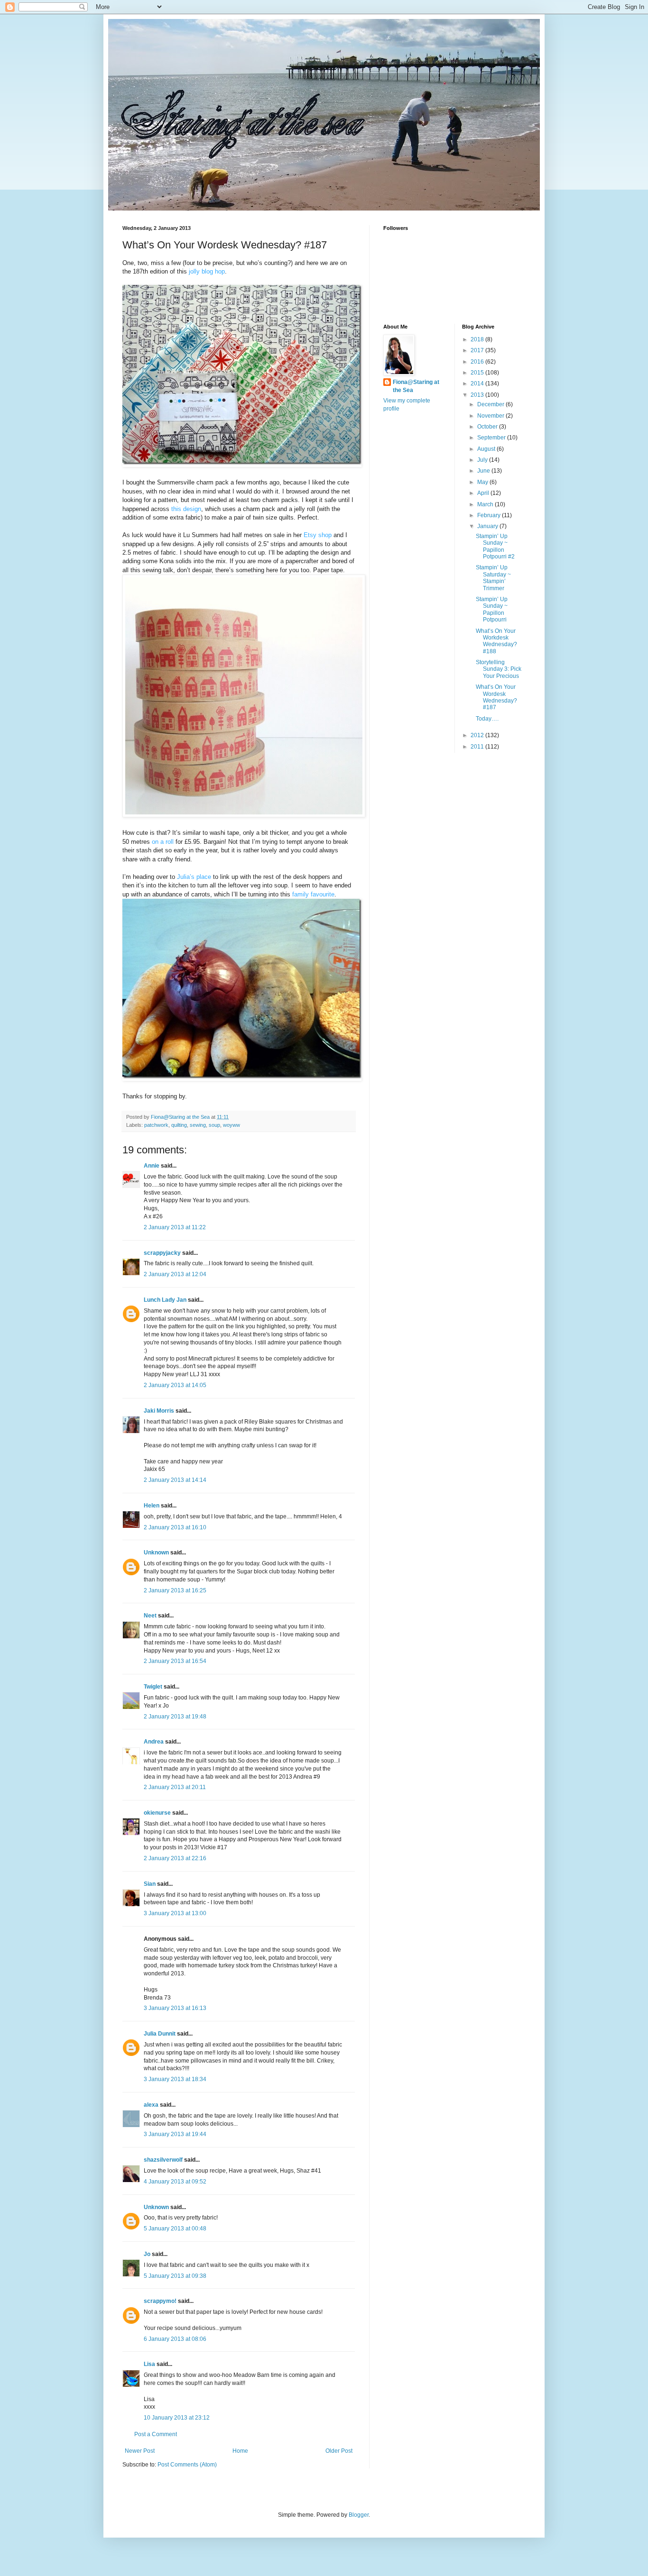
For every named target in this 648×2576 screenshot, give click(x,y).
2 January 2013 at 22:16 (175, 1858)
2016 (478, 362)
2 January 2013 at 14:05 (175, 1385)
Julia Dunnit (160, 2034)
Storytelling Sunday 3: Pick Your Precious (499, 669)
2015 (478, 373)
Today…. (487, 719)
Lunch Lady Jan (165, 1300)
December (491, 404)
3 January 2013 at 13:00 (175, 1913)
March (486, 504)
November (491, 416)
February (490, 515)
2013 (478, 395)
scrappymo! (160, 2301)
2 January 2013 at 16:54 (175, 1661)
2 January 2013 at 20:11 (175, 1787)
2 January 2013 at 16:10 (175, 1527)
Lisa (149, 2364)
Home (240, 2451)
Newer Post (140, 2451)
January (488, 526)
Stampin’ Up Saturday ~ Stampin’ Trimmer (493, 578)
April (484, 493)
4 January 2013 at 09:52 (175, 2182)
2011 (478, 747)
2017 (478, 350)
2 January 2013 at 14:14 (175, 1480)
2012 (478, 735)
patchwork (156, 1125)
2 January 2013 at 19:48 (175, 1717)
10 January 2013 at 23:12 (177, 2418)
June (484, 471)
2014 (478, 384)
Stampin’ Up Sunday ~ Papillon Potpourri (492, 609)
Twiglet (153, 1687)
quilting (179, 1125)
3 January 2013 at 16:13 (175, 2008)
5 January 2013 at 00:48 (175, 2229)
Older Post (339, 2451)
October (488, 427)
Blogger (359, 2515)
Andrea (154, 1742)
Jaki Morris (159, 1411)
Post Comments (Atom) (187, 2465)
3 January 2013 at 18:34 (175, 2079)
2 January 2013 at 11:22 (175, 1227)
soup (214, 1125)
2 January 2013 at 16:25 (175, 1590)
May (483, 482)
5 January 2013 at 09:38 (175, 2276)
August (487, 449)
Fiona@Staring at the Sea (416, 386)
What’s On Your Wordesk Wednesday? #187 (496, 697)
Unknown (156, 1553)
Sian (150, 1884)
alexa (151, 2105)
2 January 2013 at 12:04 (175, 1274)
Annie (152, 1166)
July (483, 460)
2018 (478, 339)
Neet (150, 1616)
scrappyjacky (162, 1253)
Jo (147, 2254)
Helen (152, 1506)
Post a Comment (156, 2434)
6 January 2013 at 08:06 (175, 2339)
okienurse (157, 1813)
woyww (231, 1125)
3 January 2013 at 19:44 (175, 2134)
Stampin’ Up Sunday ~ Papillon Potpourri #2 (495, 546)
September (492, 438)
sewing (198, 1125)
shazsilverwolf (163, 2160)
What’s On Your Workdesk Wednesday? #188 (496, 641)
